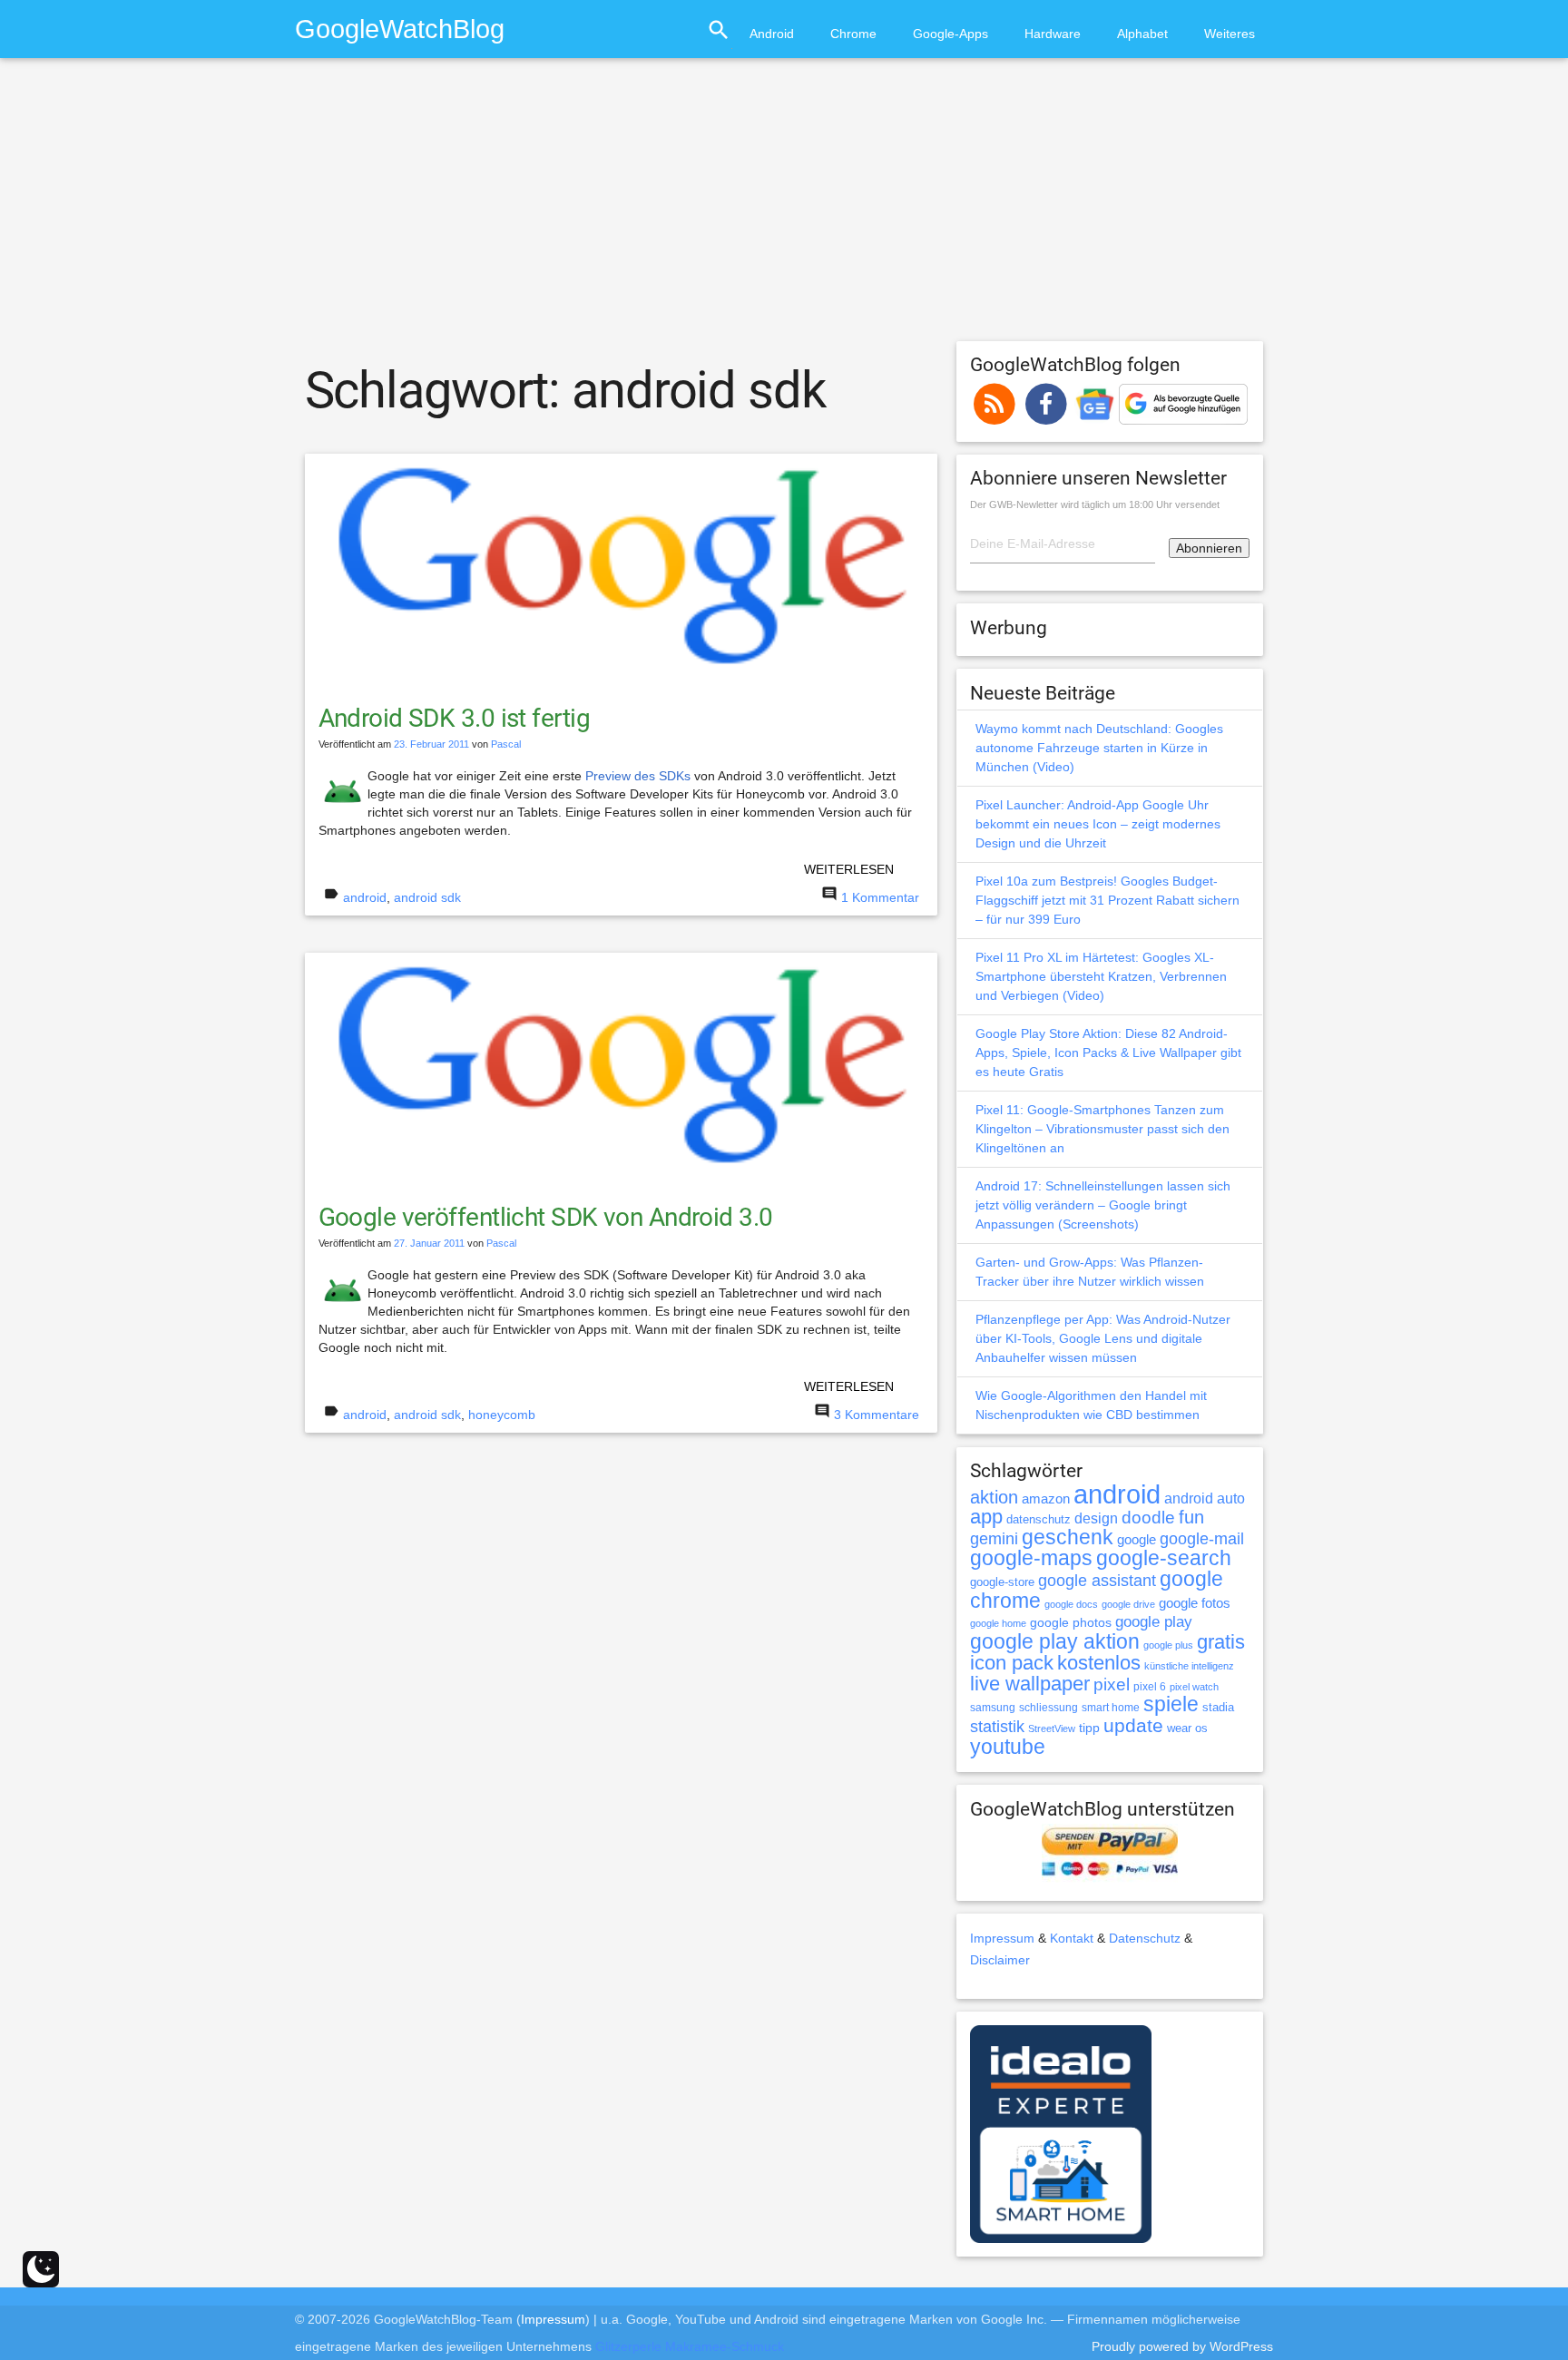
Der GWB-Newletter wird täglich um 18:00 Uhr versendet (1095, 504)
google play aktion (1055, 1641)
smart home (1111, 1708)
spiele (1171, 1704)
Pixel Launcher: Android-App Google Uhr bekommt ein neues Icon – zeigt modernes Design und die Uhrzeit (1098, 824)
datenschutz (1039, 1519)
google (1137, 1540)
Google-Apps (951, 34)
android (365, 897)
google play (1154, 1622)
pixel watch (1194, 1687)
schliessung (1049, 1708)
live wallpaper (1030, 1684)
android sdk (427, 897)
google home (998, 1623)
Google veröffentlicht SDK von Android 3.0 (546, 1217)
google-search (1164, 1558)
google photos (1071, 1622)
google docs (1071, 1604)
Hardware (1053, 34)
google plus (1168, 1645)
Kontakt (1072, 1938)
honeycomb (502, 1415)
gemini (994, 1539)
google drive (1128, 1604)
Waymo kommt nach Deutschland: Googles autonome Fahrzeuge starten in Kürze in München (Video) (1099, 748)
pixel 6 (1150, 1687)
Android (772, 34)
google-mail (1202, 1539)
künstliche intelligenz (1189, 1666)
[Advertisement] (784, 208)
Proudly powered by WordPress (1182, 2346)
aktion (994, 1497)
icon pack (1012, 1663)
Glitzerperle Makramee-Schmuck (690, 2346)
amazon (1046, 1499)
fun (1191, 1517)
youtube (1008, 1747)
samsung (993, 1708)
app (986, 1517)
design (1096, 1518)
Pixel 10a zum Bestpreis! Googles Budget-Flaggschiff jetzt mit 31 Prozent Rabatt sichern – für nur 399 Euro (1107, 900)
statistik (997, 1727)
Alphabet (1142, 34)
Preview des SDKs (638, 776)
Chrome (853, 34)
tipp (1089, 1728)
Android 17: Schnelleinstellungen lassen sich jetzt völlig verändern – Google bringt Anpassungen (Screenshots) (1103, 1205)
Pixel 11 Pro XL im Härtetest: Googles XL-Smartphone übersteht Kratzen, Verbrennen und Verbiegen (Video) (1101, 976)
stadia (1218, 1707)
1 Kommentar (880, 897)
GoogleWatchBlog (400, 29)
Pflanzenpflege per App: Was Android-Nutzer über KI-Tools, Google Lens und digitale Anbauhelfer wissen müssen (1103, 1338)
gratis (1221, 1642)
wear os (1187, 1728)
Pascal (506, 744)
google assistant (1097, 1581)
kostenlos (1099, 1663)
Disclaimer (1000, 1960)
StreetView (1052, 1728)
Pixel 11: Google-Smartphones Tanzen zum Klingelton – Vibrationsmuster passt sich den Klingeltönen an (1102, 1129)
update (1133, 1725)
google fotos (1195, 1603)
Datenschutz (1145, 1938)
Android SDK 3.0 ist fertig (454, 718)
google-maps (1031, 1558)
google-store (1002, 1582)
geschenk (1068, 1537)
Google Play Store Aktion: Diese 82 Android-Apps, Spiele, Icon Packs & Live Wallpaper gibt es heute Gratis (1108, 1053)
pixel (1112, 1684)
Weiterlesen (849, 869)
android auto (1205, 1498)
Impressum (1002, 1938)
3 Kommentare (877, 1415)
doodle (1148, 1517)
